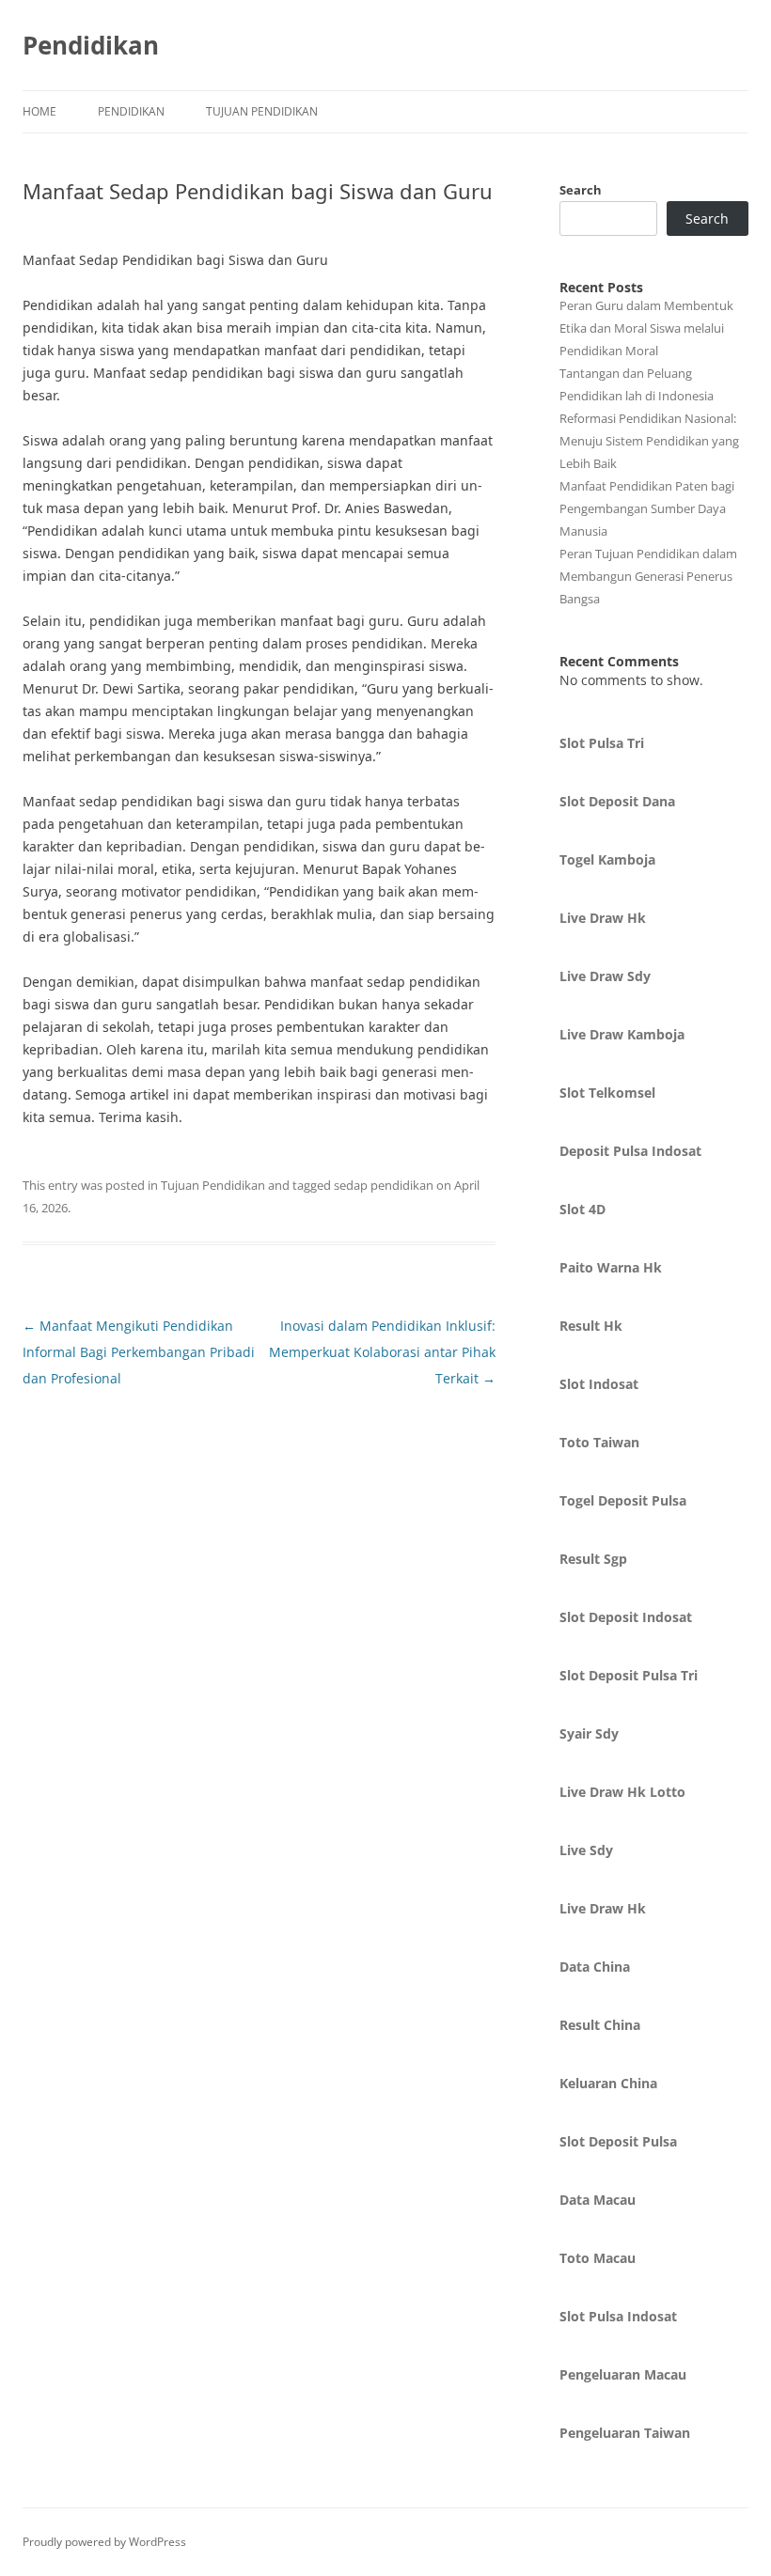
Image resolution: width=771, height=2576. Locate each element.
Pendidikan (91, 45)
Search (581, 190)
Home (39, 111)
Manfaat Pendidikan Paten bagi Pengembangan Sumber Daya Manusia (647, 508)
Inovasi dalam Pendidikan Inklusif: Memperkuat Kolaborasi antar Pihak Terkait (382, 1352)
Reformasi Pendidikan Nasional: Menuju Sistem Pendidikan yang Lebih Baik (649, 441)
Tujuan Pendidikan (262, 111)
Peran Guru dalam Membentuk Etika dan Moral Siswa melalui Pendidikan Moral (646, 328)
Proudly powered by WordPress (104, 2542)
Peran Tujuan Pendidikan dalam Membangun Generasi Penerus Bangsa (648, 576)
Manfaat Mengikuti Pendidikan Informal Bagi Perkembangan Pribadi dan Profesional (139, 1352)
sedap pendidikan (384, 1185)
